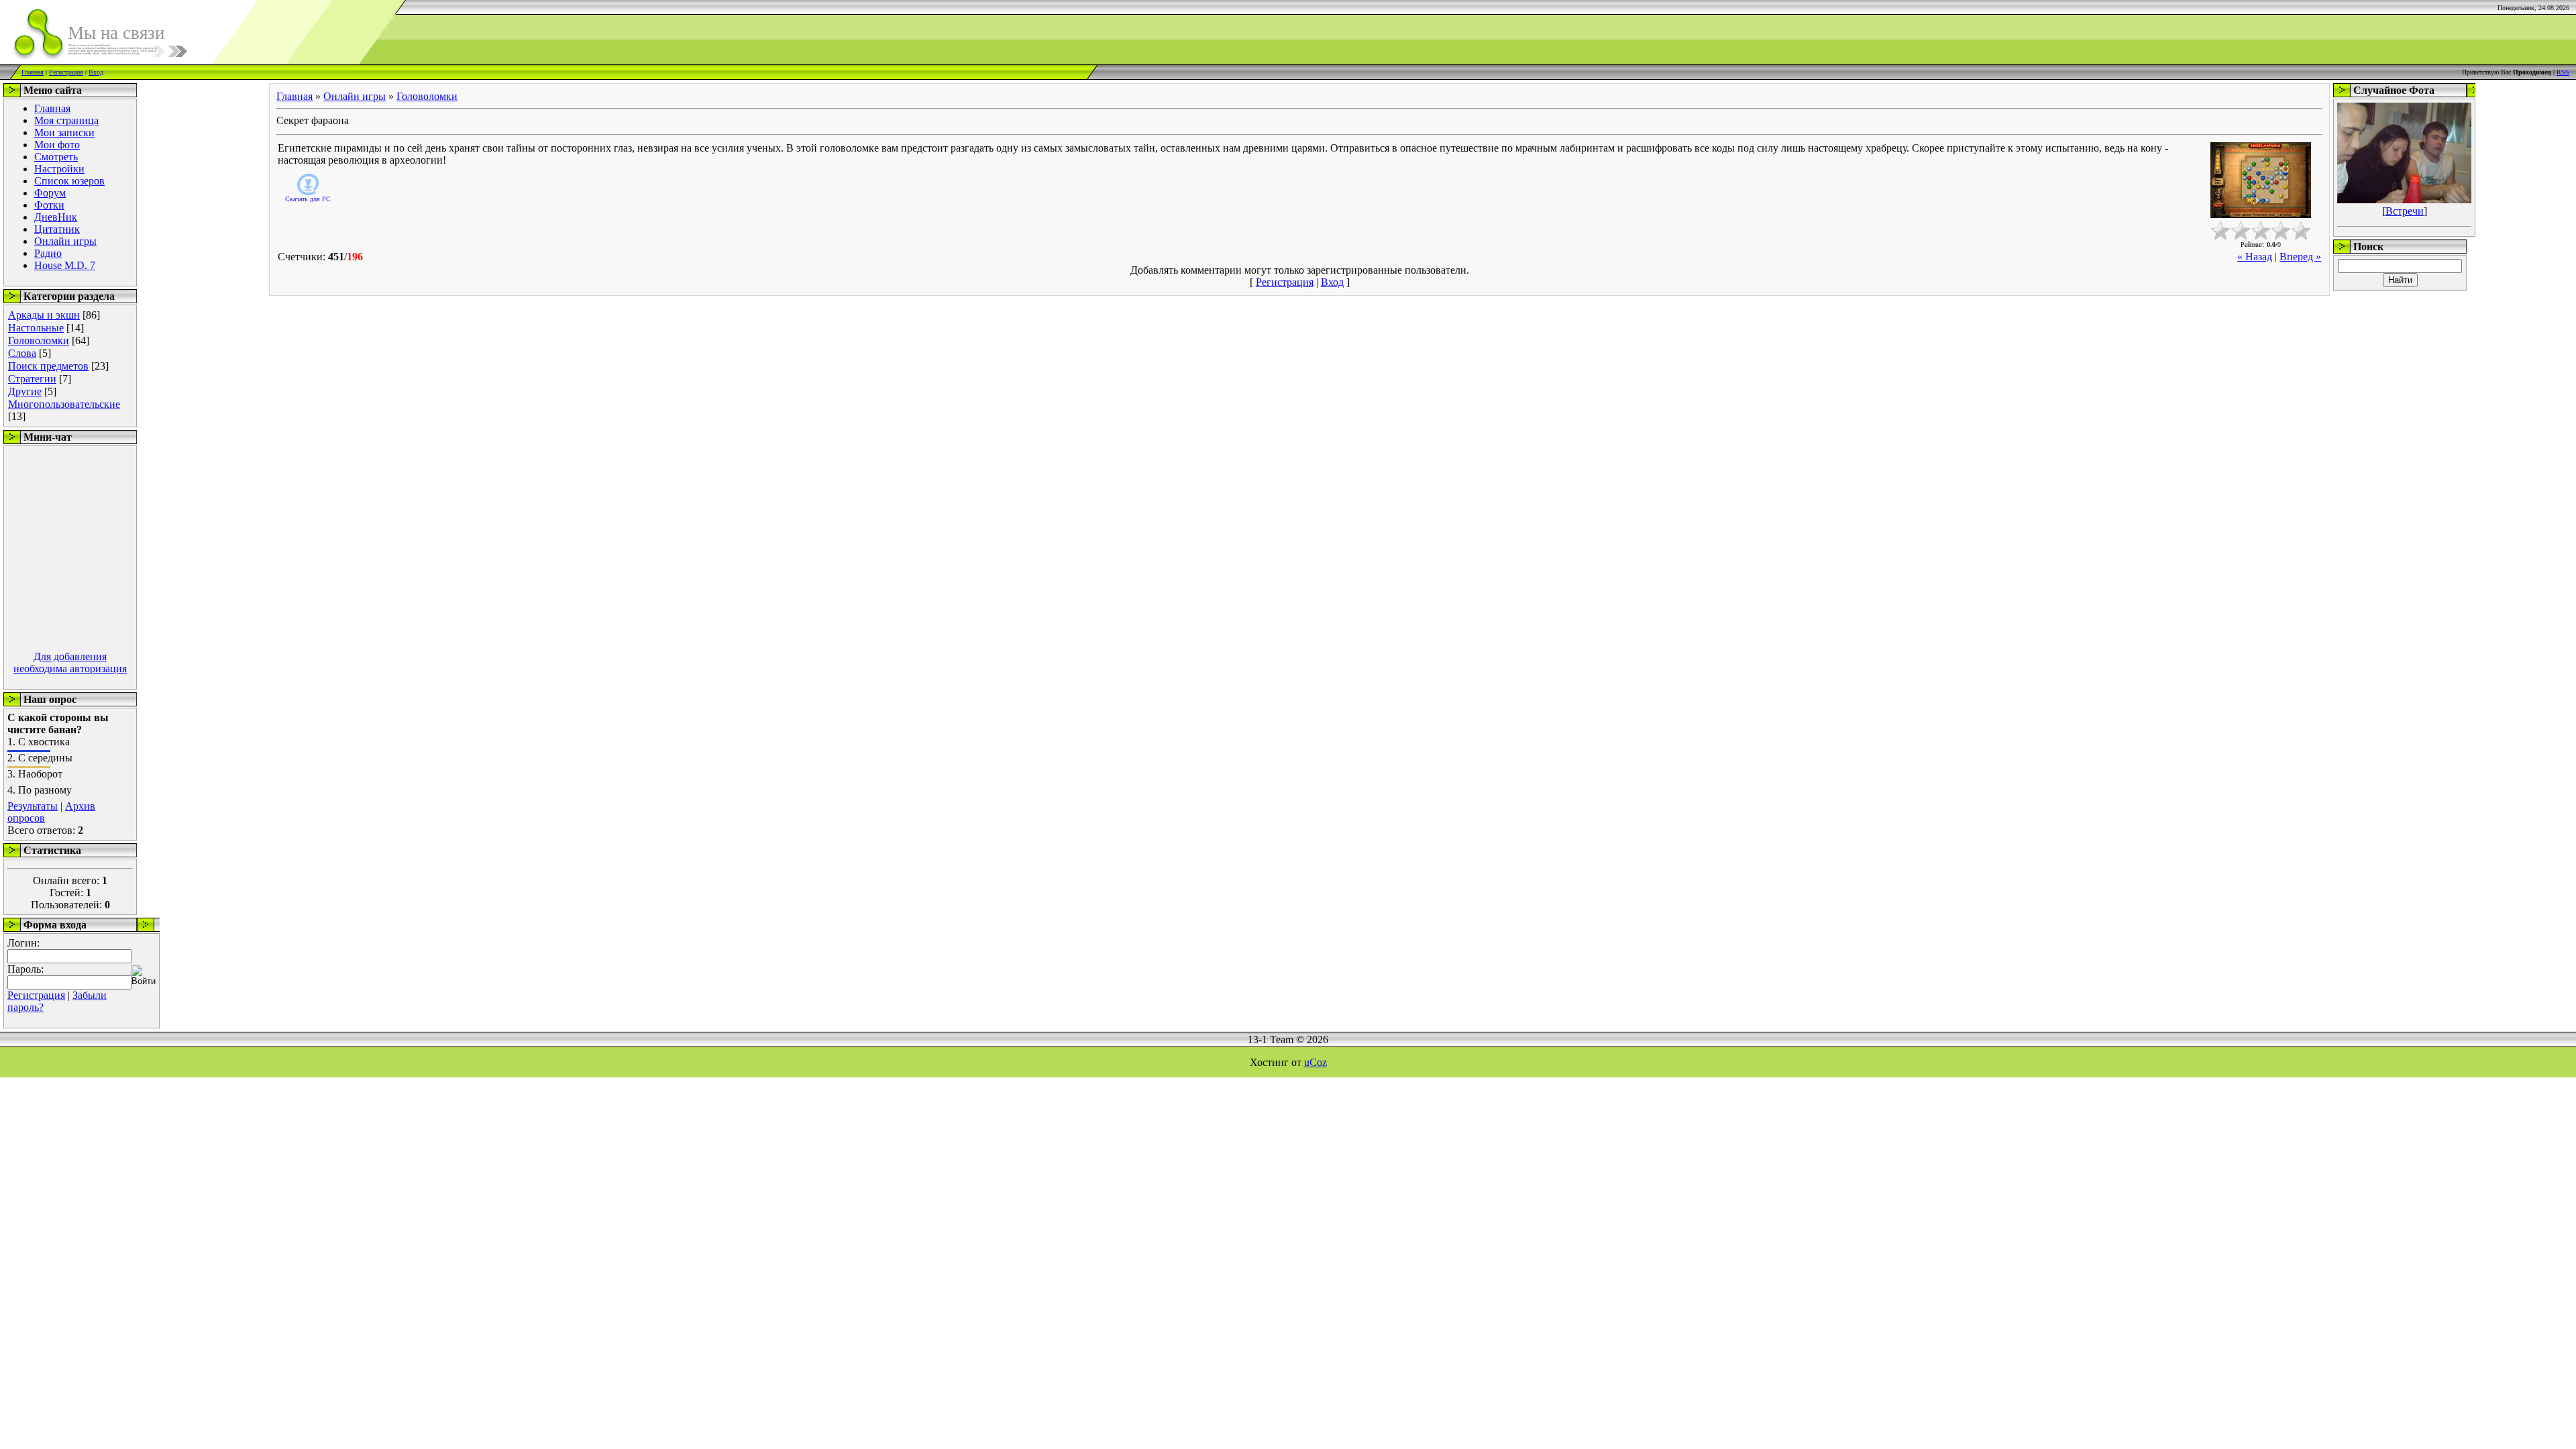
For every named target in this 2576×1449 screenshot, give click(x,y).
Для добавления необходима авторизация (70, 662)
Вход (96, 72)
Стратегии (32, 379)
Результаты (33, 806)
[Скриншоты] (2261, 180)
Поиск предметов (48, 366)
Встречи (2405, 211)
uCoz (1316, 1062)
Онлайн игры (355, 96)
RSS (2563, 72)
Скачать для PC (308, 199)
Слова (22, 353)
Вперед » (2300, 257)
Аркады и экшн (44, 315)
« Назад (2255, 257)
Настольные (36, 328)
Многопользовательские (64, 404)
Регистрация (66, 72)
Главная (33, 72)
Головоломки (39, 340)
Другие (25, 391)
